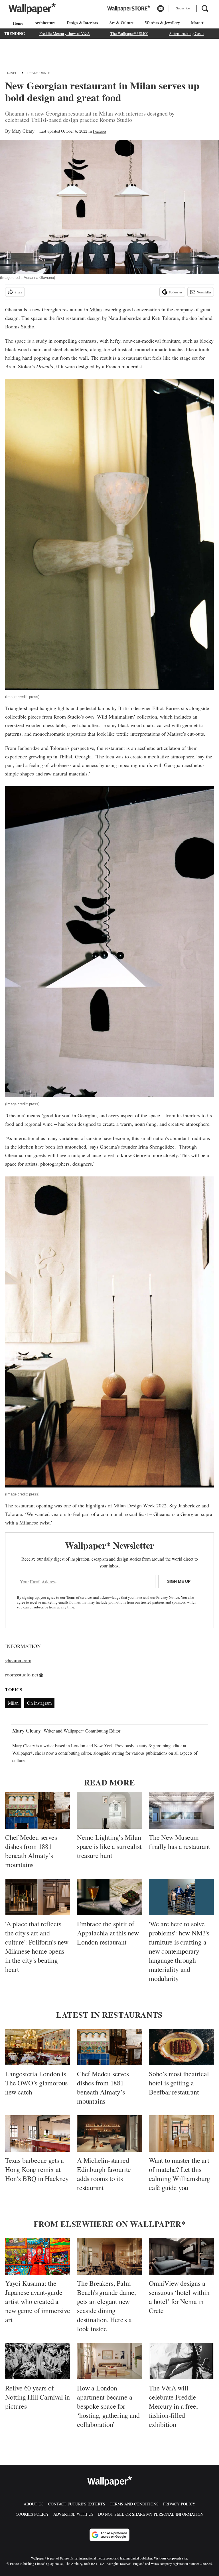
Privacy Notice (168, 1597)
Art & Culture (121, 23)
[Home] (17, 23)
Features (100, 131)
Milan (96, 309)
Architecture (45, 23)
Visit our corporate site (170, 2558)
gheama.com (18, 1660)
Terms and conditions (134, 2504)
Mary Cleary (23, 131)
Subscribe (183, 8)
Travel (11, 73)
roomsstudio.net (22, 1674)
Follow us (176, 292)
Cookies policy (32, 2514)
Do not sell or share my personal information (151, 2514)
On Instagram (39, 1703)
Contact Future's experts (77, 2504)
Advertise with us (73, 2514)
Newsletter (204, 292)
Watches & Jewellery (162, 23)
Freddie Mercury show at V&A (65, 33)
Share (18, 292)
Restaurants (39, 73)
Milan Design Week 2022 (140, 1505)
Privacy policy (179, 2504)
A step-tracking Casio (186, 33)
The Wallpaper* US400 (129, 33)
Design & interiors (82, 23)
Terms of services (80, 1597)
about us (34, 2504)
